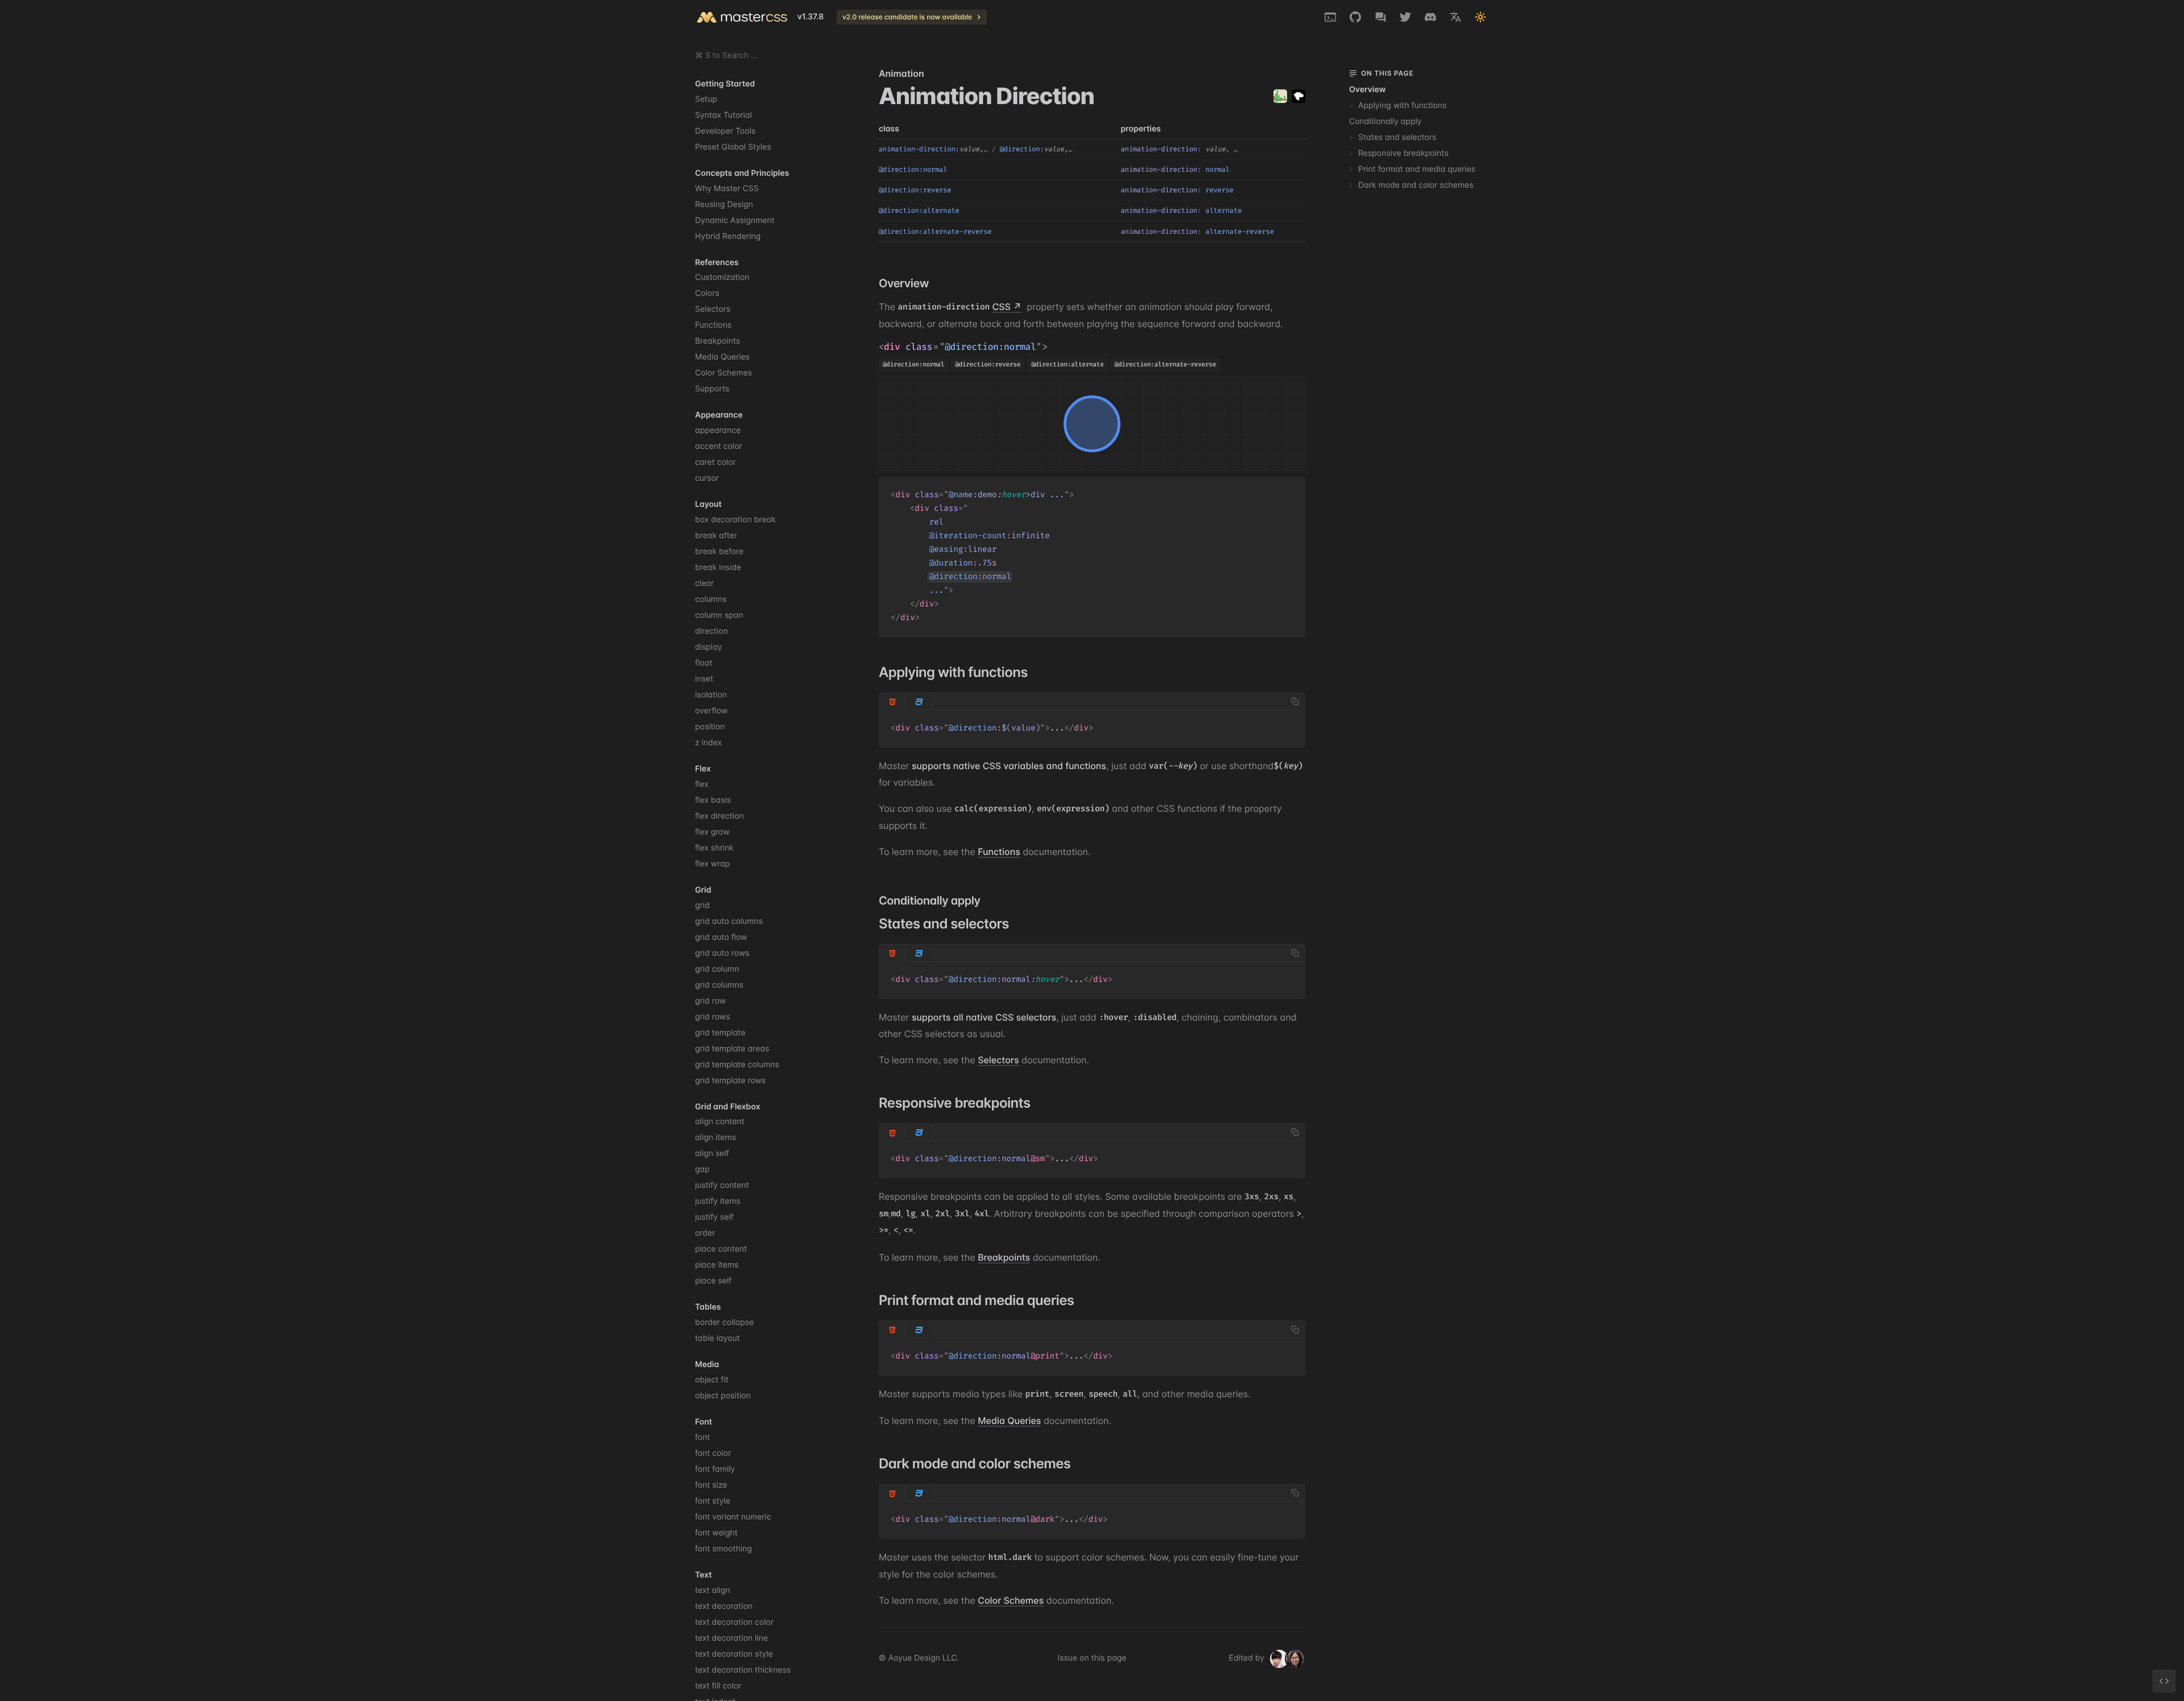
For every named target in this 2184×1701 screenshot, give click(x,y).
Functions (999, 852)
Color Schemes (1011, 1600)
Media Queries (1009, 1421)
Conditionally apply (1385, 121)
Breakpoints (1004, 1257)
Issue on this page (1092, 1658)
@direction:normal (991, 347)
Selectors (998, 1060)
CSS (1001, 307)
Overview (1367, 90)
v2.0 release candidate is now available (907, 17)
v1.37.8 (810, 17)
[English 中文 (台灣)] (1455, 17)
